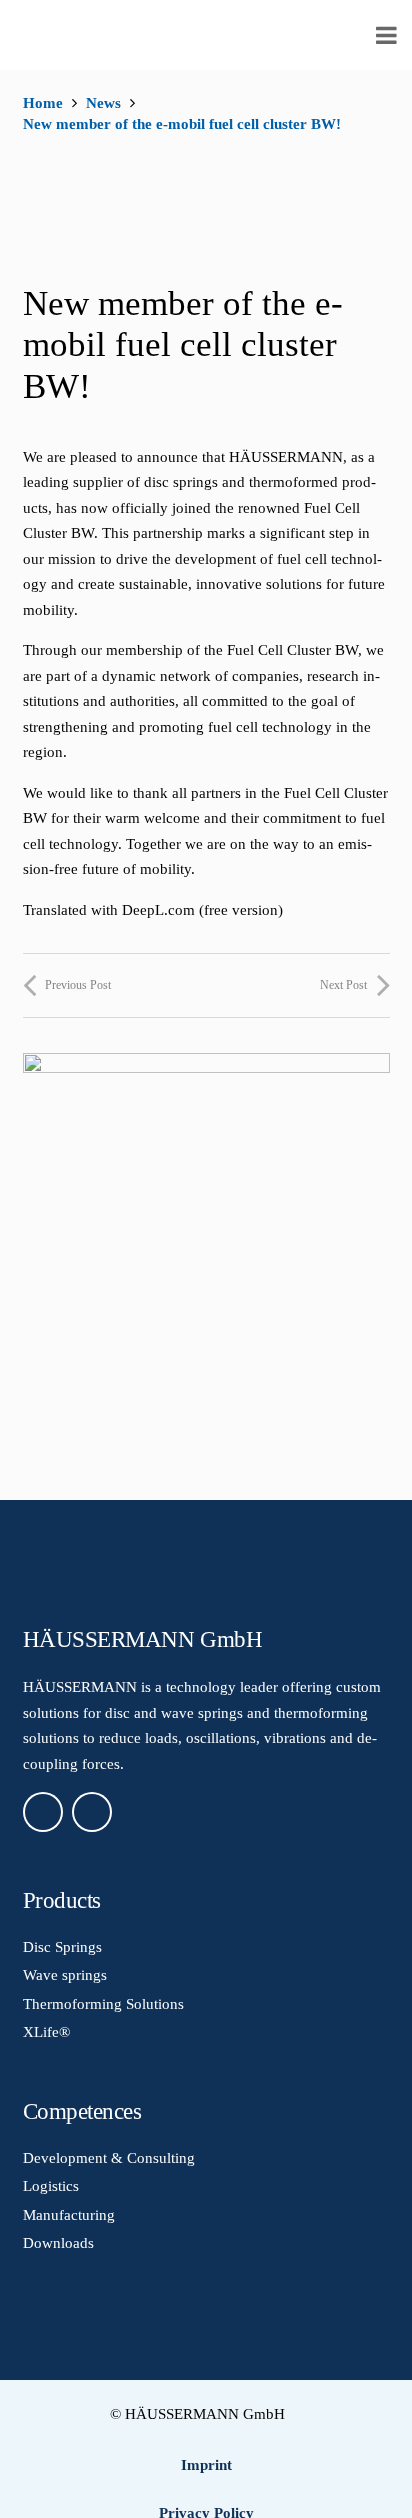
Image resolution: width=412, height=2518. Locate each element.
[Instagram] (92, 1812)
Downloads (58, 2243)
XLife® (46, 2032)
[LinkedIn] (43, 1812)
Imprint (206, 2465)
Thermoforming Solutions (103, 2004)
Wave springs (65, 1975)
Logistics (51, 2186)
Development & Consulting (109, 2158)
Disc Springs (62, 1947)
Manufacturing (69, 2215)
